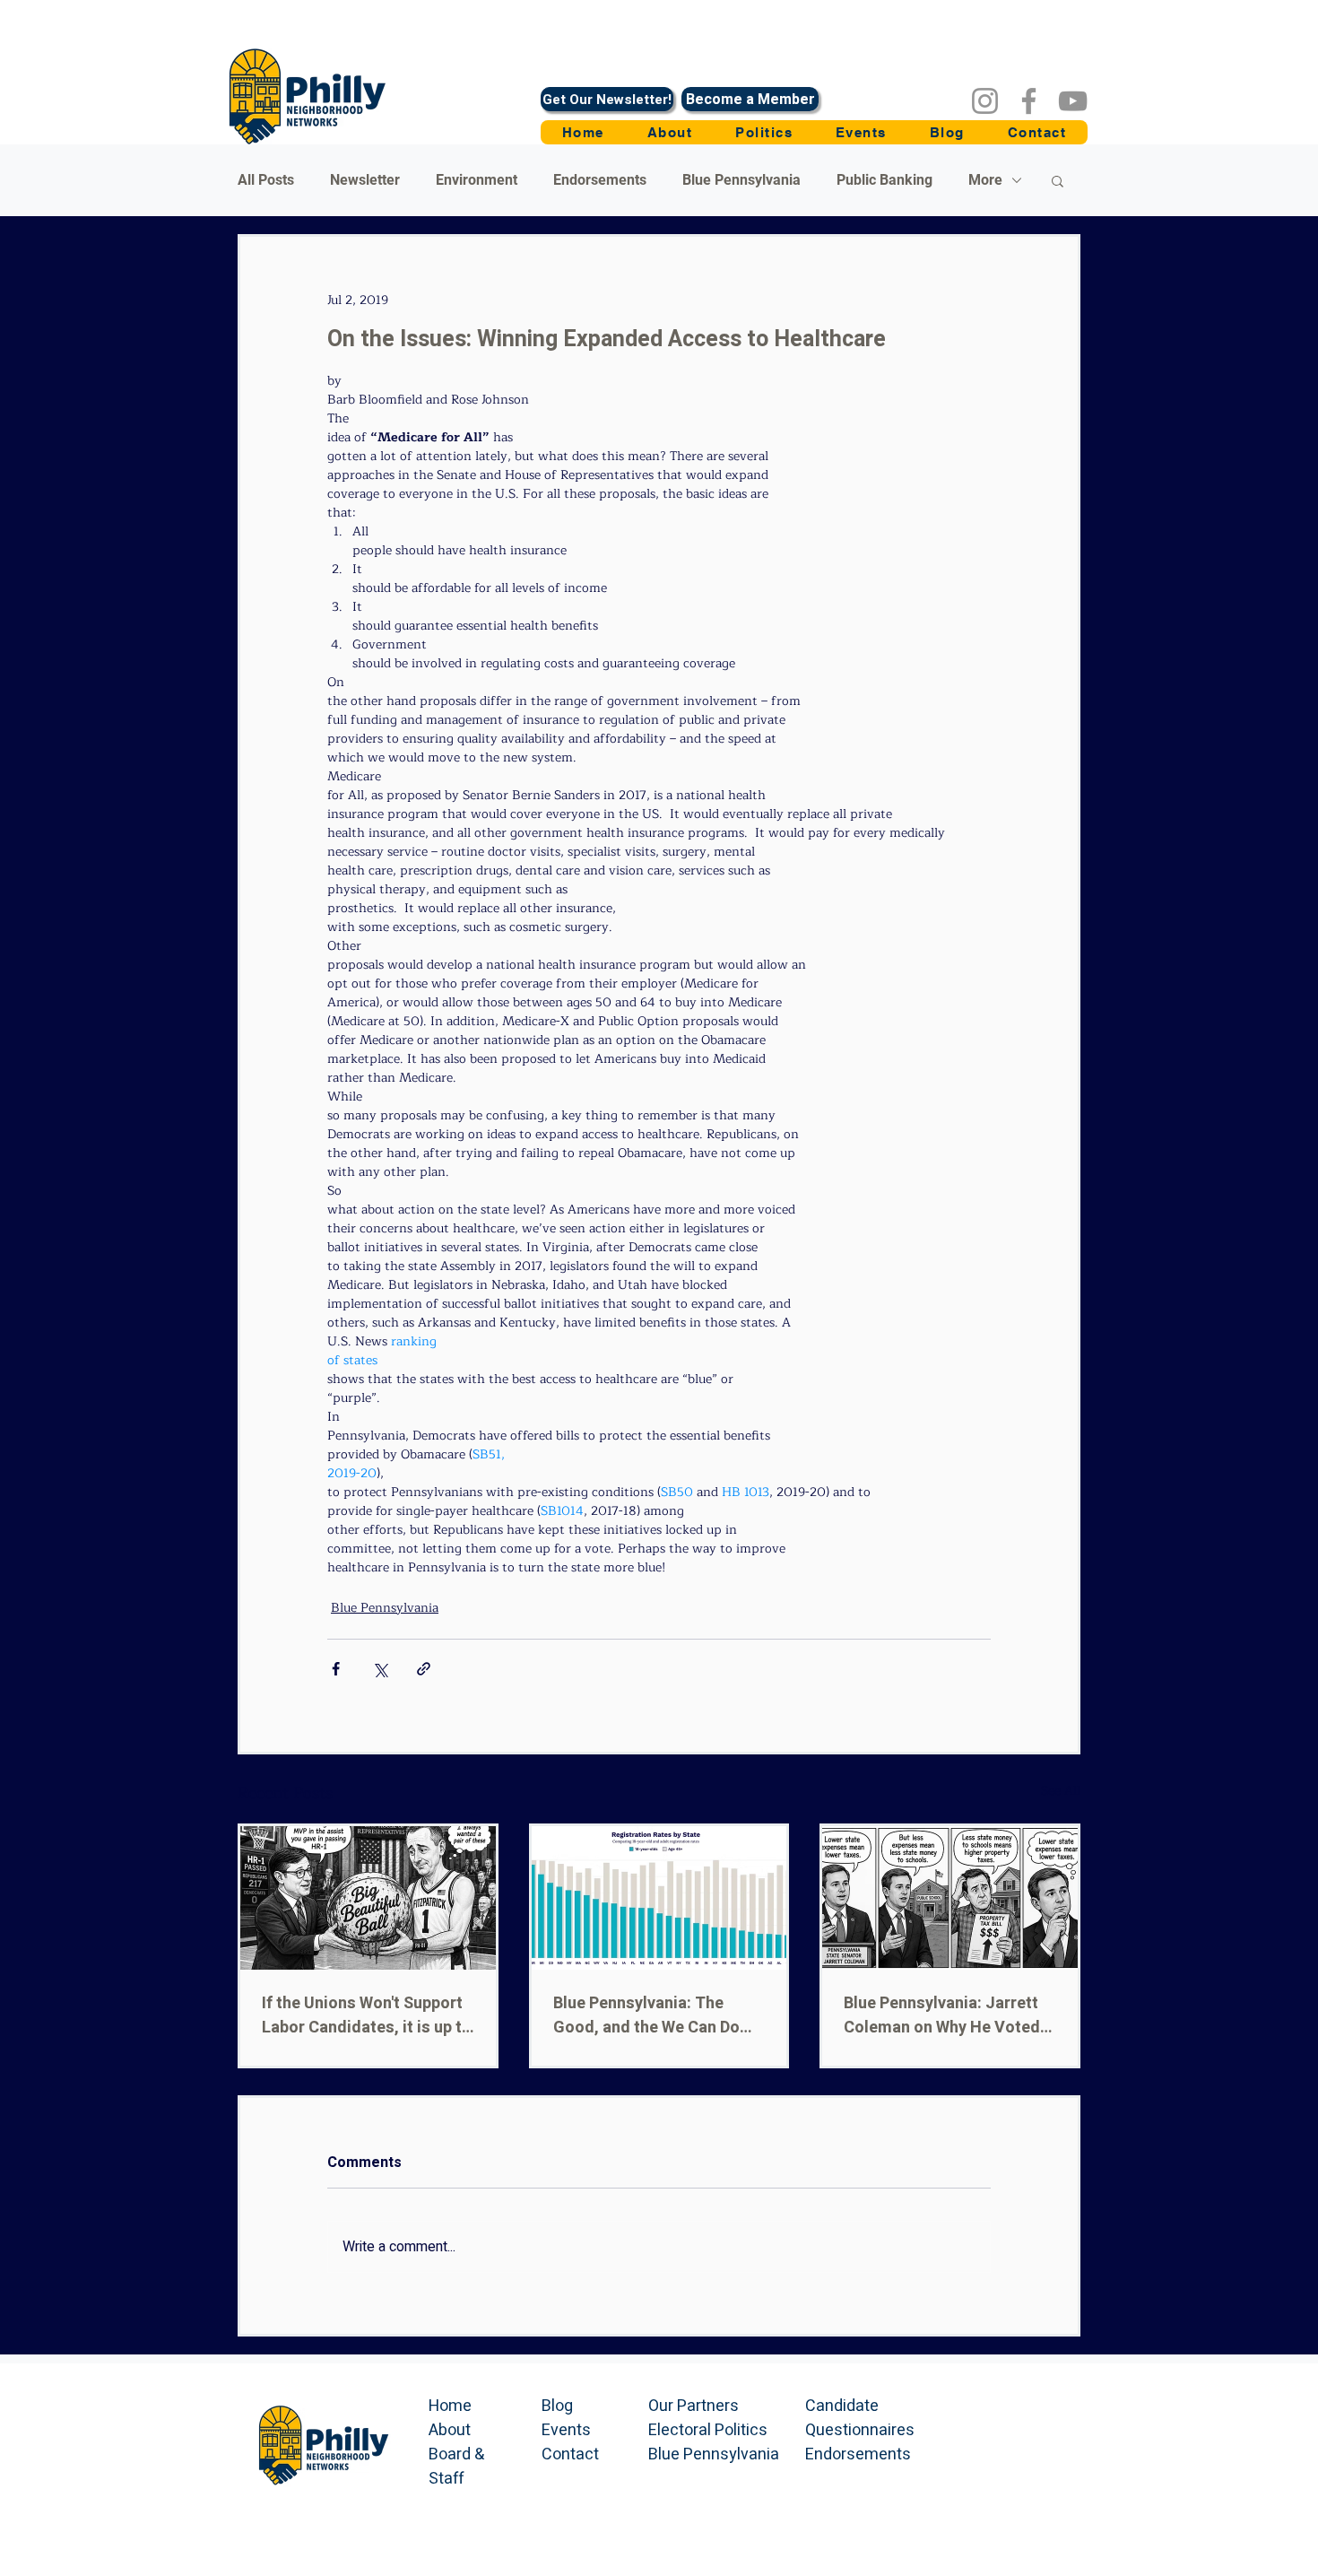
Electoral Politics (708, 2430)
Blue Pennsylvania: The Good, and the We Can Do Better (646, 2015)
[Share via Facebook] (336, 1669)
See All (1061, 1791)
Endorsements (600, 180)
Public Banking (884, 180)
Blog (557, 2406)
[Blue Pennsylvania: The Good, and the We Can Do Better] (659, 1898)
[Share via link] (424, 1669)
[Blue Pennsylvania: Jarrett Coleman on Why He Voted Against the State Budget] (950, 1898)
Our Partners (694, 2406)
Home (450, 2406)
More (985, 180)
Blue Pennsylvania (741, 180)
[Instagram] (985, 101)
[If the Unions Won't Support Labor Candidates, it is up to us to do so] (368, 1898)
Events (566, 2430)
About (450, 2430)
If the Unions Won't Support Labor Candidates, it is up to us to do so (367, 2015)
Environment (477, 180)
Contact (570, 2454)
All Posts (266, 180)
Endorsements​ (858, 2454)
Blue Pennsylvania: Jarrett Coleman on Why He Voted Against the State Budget (942, 2015)
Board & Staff (456, 2467)
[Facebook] (1029, 101)
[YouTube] (1073, 101)
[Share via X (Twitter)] (380, 1669)
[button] (764, 132)
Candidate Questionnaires (860, 2418)
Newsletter (365, 180)
